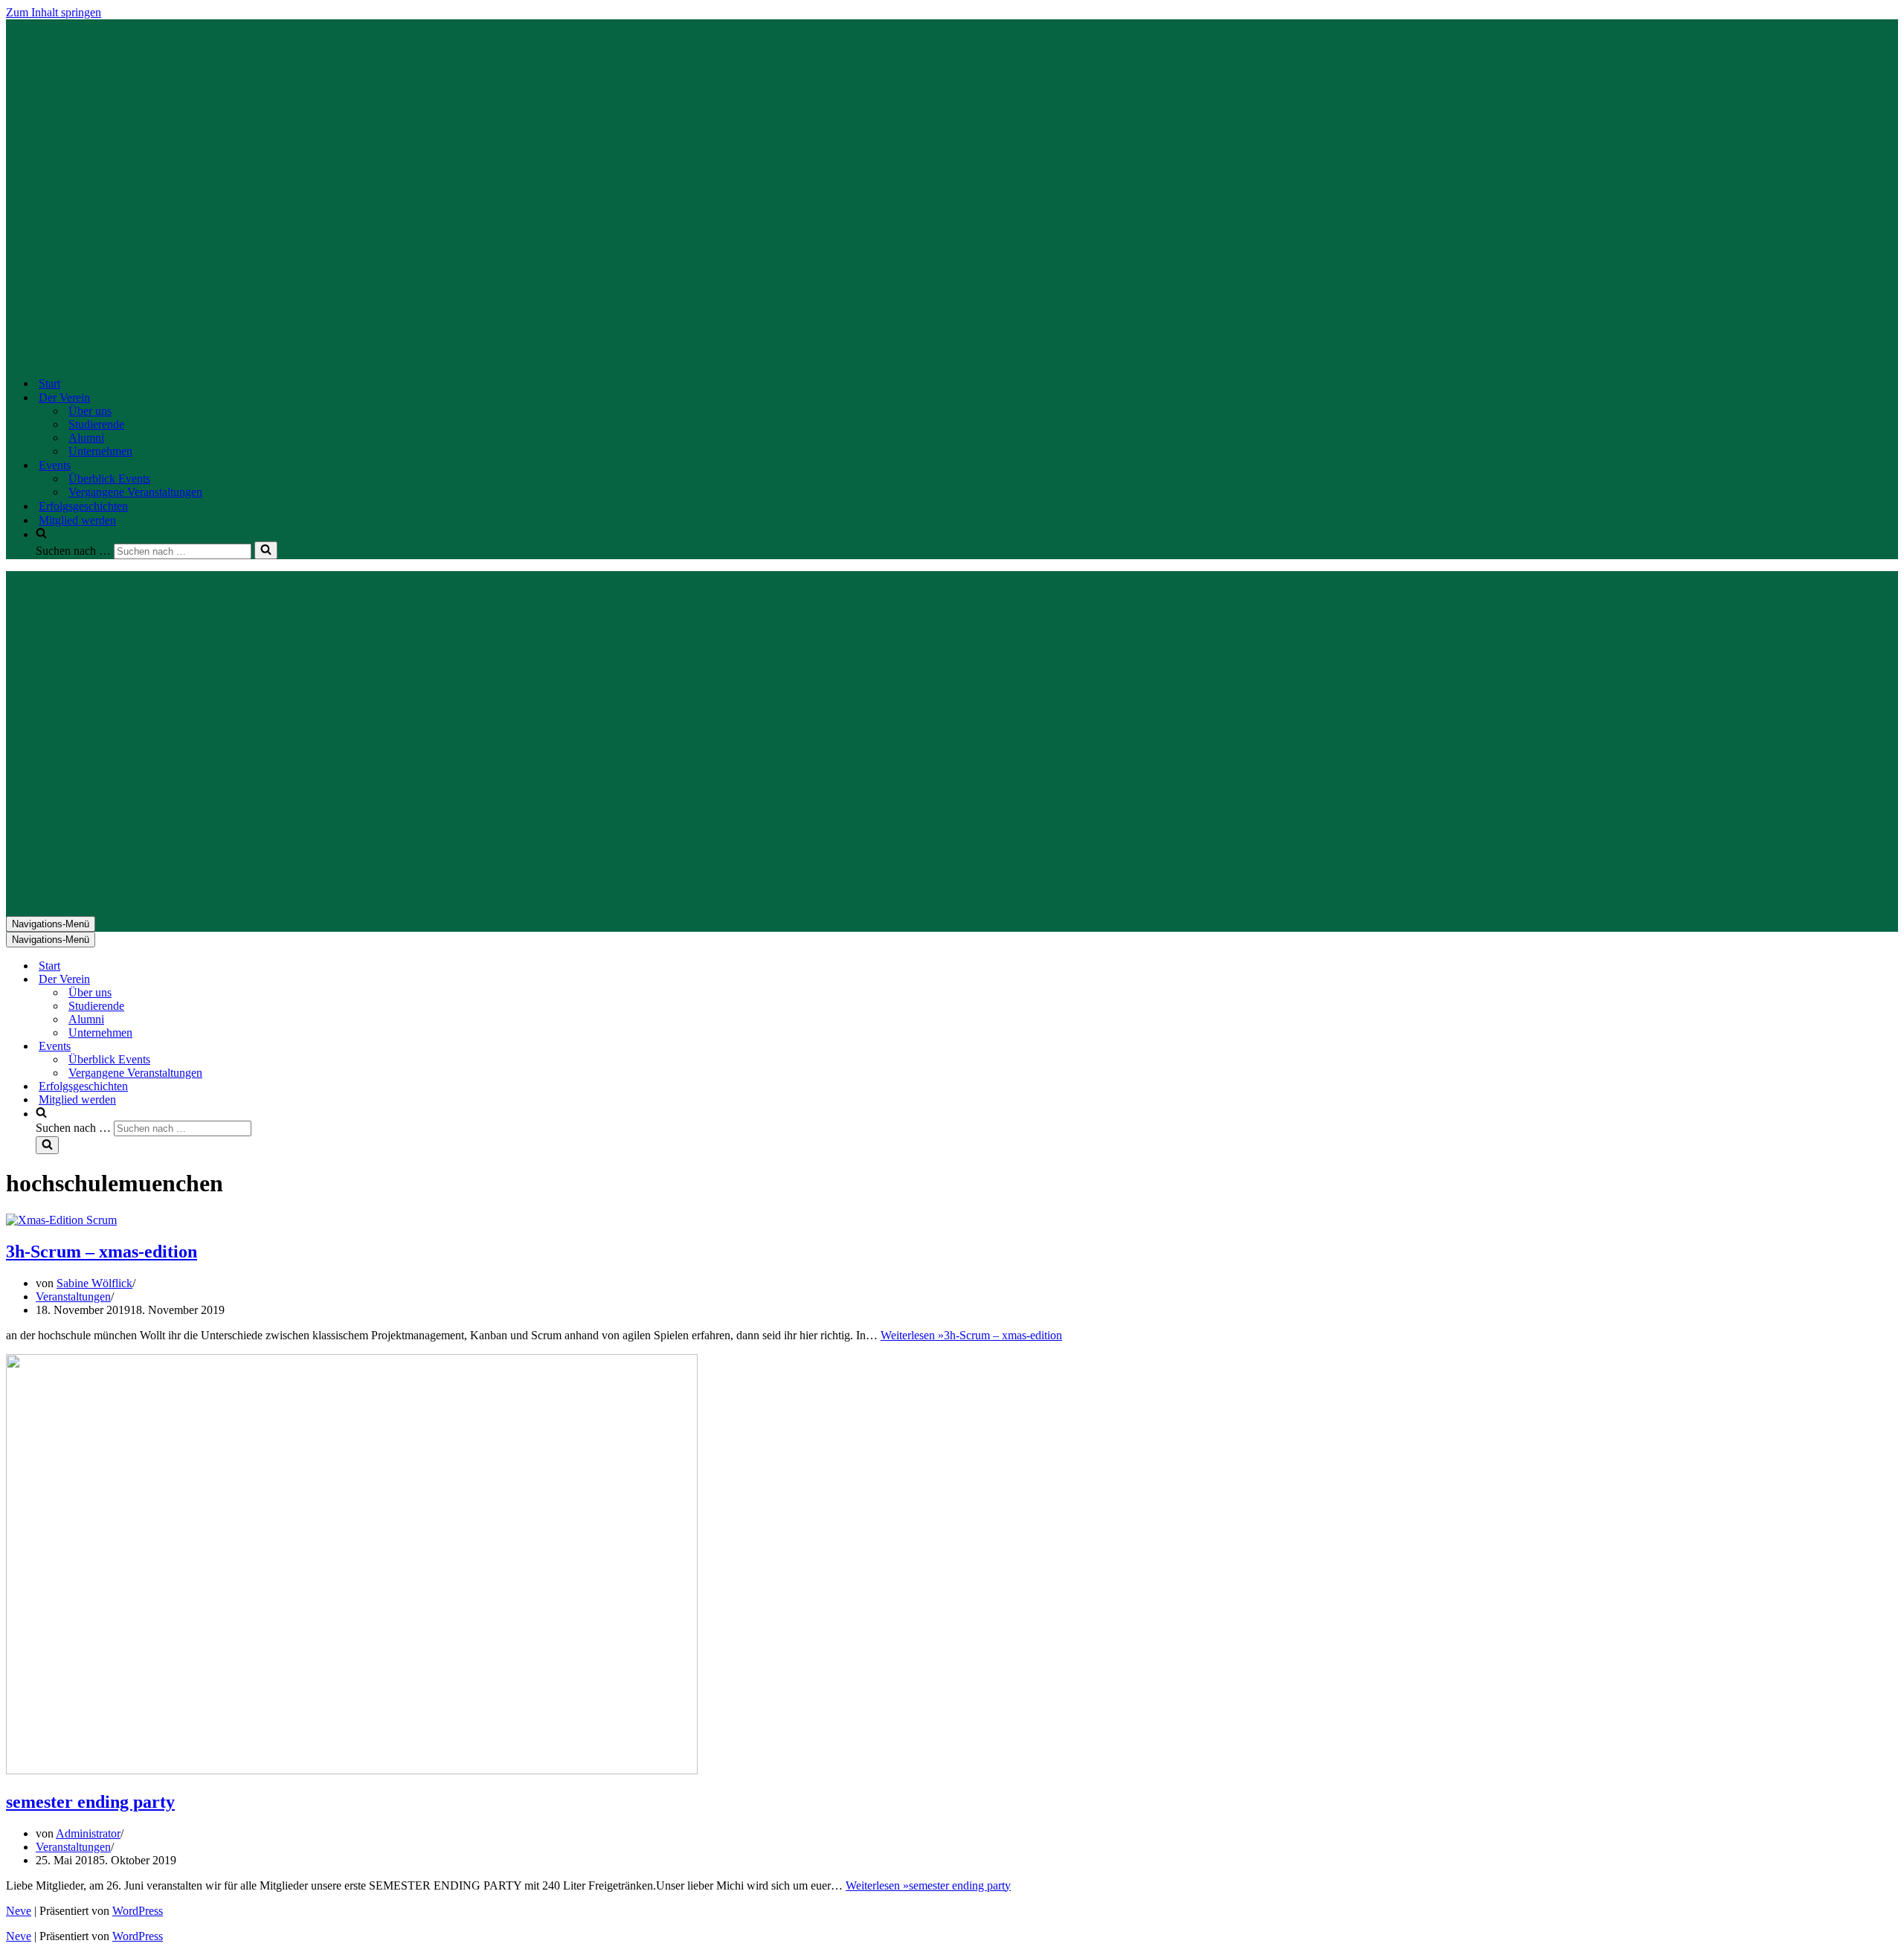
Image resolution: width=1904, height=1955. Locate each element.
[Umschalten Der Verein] (266, 980)
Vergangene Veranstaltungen (135, 492)
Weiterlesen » (971, 1335)
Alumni (86, 438)
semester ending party (90, 1802)
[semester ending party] (352, 1770)
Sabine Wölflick (94, 1283)
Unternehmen (100, 451)
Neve (19, 1911)
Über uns (90, 411)
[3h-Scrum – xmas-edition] (61, 1220)
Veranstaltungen (73, 1297)
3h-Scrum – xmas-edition (102, 1252)
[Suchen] (266, 550)
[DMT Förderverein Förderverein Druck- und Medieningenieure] (504, 357)
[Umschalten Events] (266, 1047)
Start (49, 383)
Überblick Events (109, 479)
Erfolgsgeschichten (83, 506)
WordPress (138, 1911)
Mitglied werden (77, 520)
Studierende (96, 424)
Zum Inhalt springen (54, 12)
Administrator (88, 1833)
